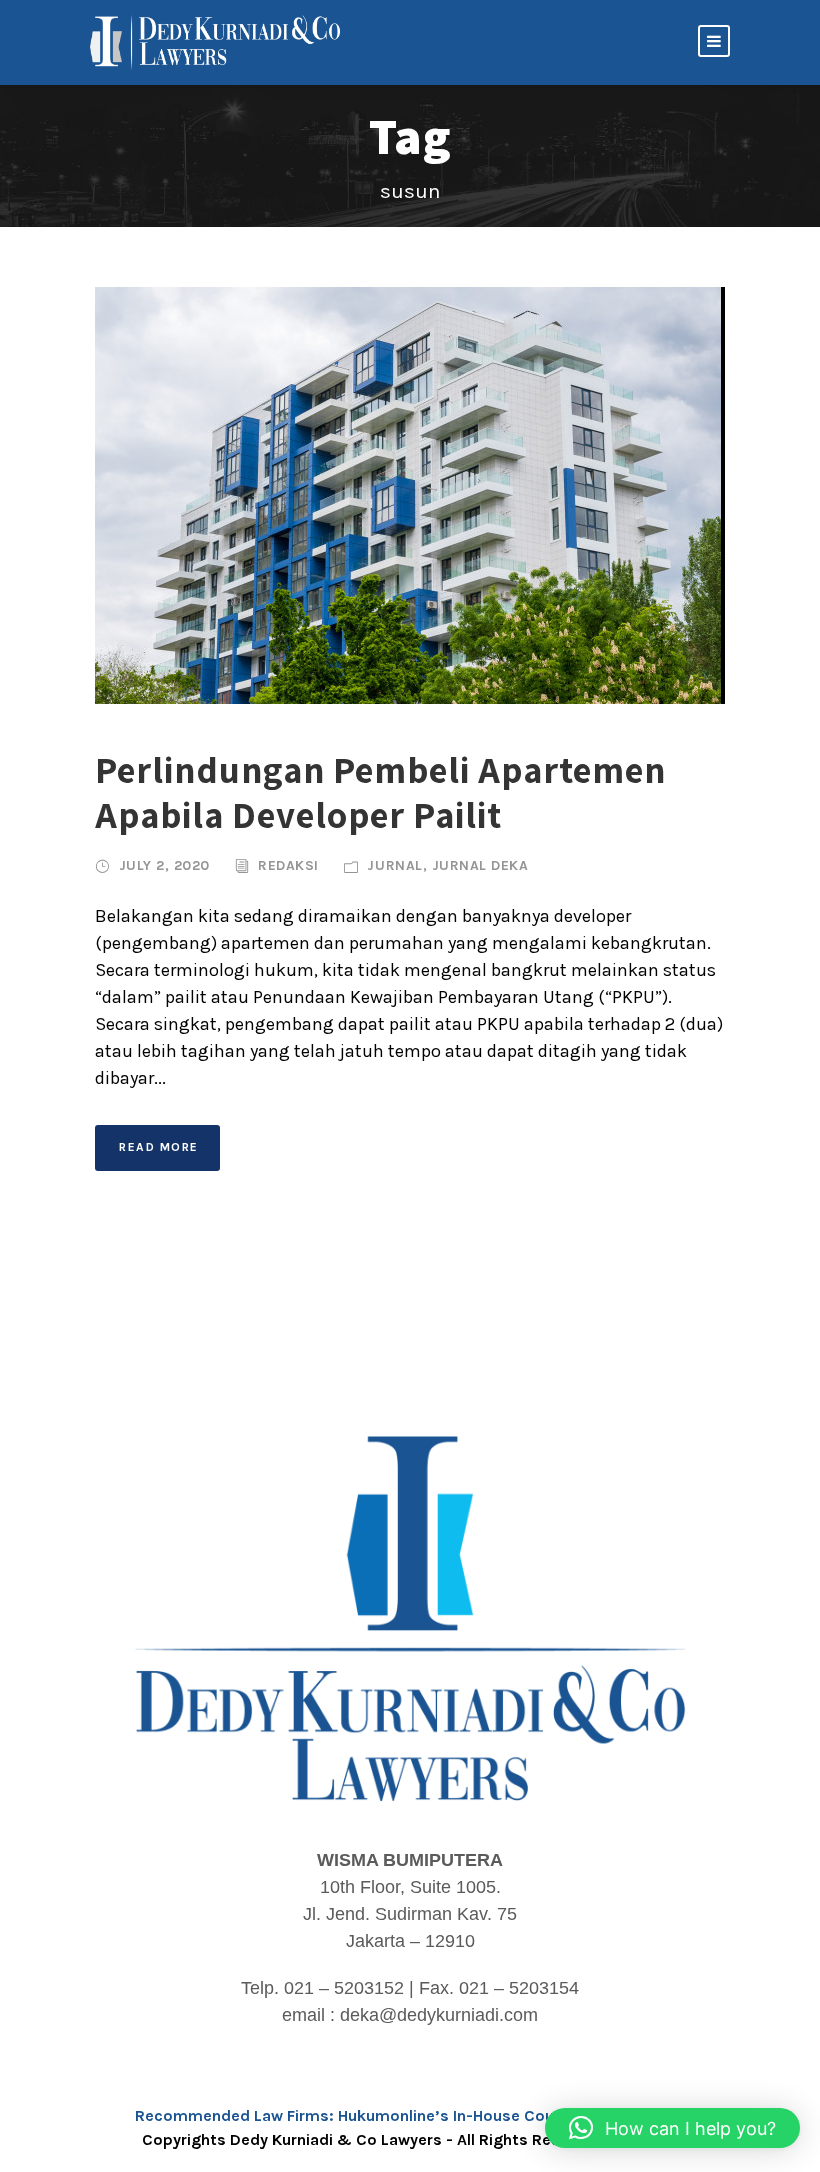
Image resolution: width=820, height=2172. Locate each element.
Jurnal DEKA (480, 865)
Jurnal (394, 865)
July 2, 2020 (164, 865)
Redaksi (288, 865)
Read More (159, 1147)
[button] (672, 2128)
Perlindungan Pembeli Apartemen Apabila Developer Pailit (380, 791)
